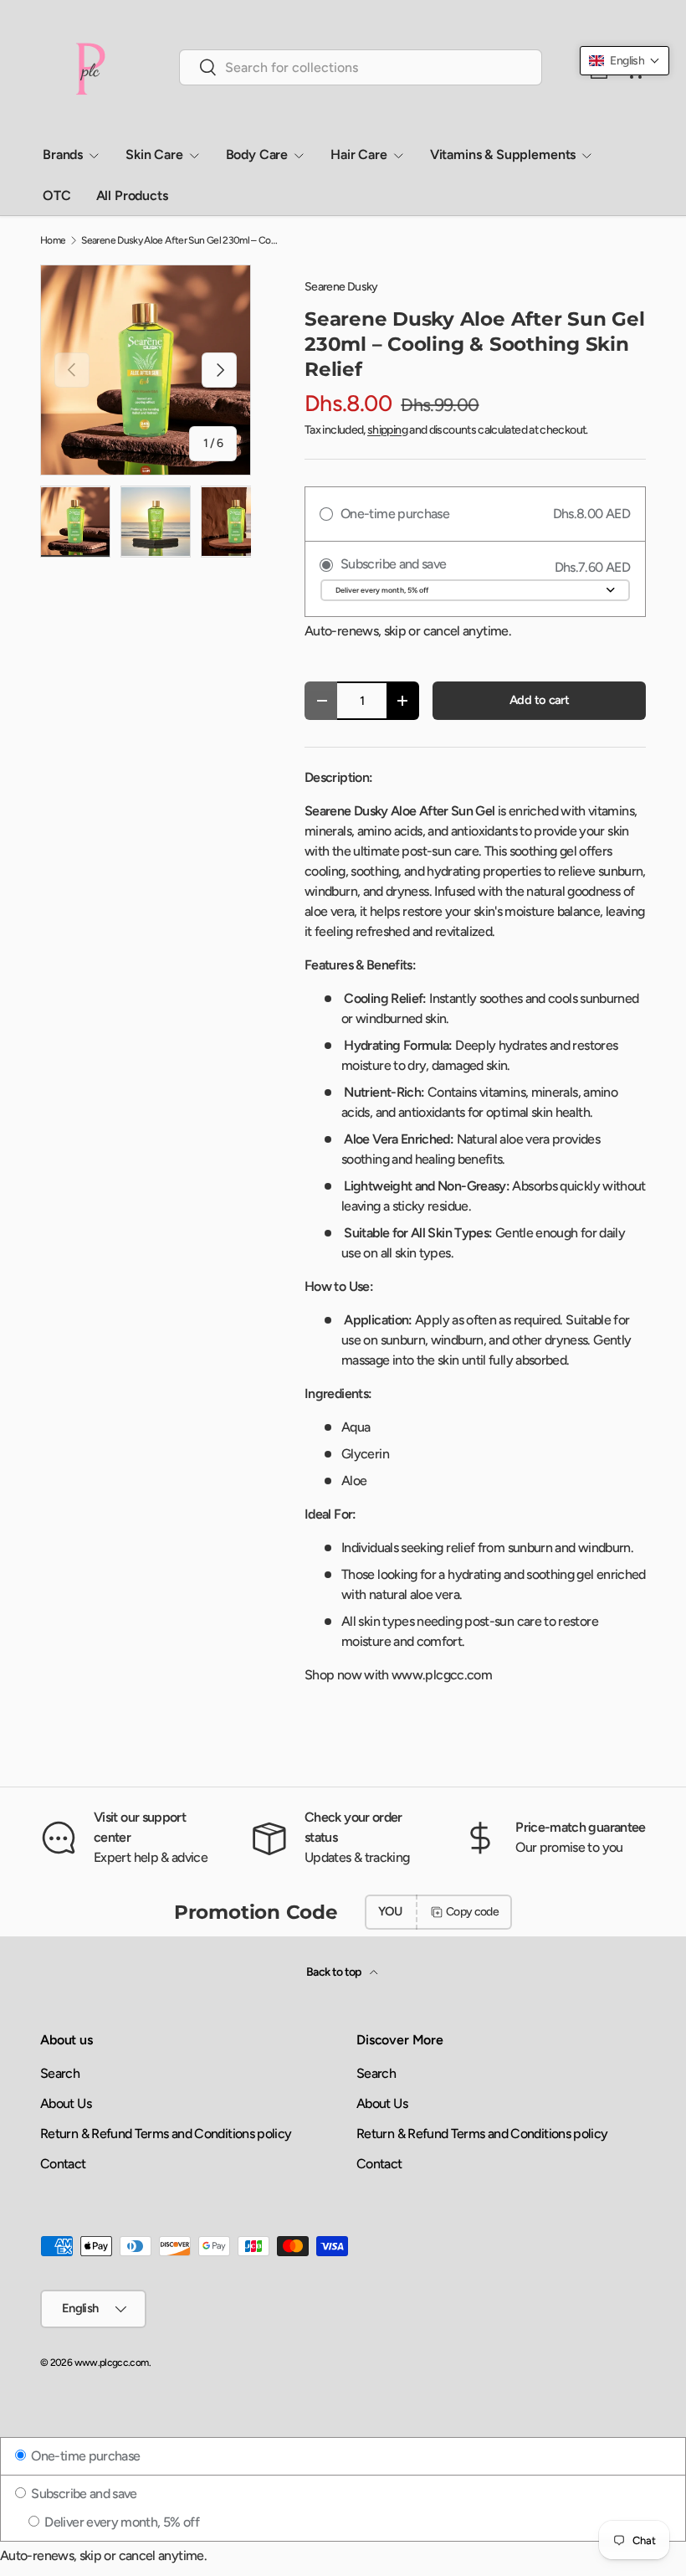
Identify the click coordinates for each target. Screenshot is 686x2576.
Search (60, 2073)
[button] (625, 61)
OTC (57, 195)
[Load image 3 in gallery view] (236, 522)
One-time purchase (84, 2456)
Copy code (472, 1912)
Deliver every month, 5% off (120, 2522)
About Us (66, 2103)
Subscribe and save (83, 2494)
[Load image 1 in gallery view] (75, 522)
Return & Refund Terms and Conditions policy (166, 2134)
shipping (387, 430)
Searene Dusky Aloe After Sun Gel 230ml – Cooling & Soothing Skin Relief (182, 240)
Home (53, 240)
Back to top (335, 1972)
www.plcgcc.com (112, 2363)
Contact (63, 2164)
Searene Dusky (341, 287)
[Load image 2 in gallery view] (156, 522)
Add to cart (539, 700)
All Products (132, 195)
